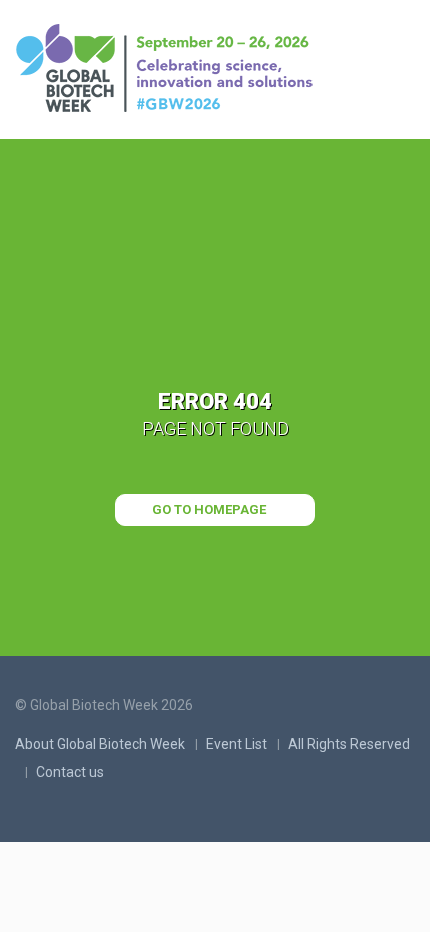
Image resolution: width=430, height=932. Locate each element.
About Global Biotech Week (100, 744)
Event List (236, 744)
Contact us (70, 772)
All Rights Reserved (349, 744)
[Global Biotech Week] (170, 70)
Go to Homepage (210, 509)
